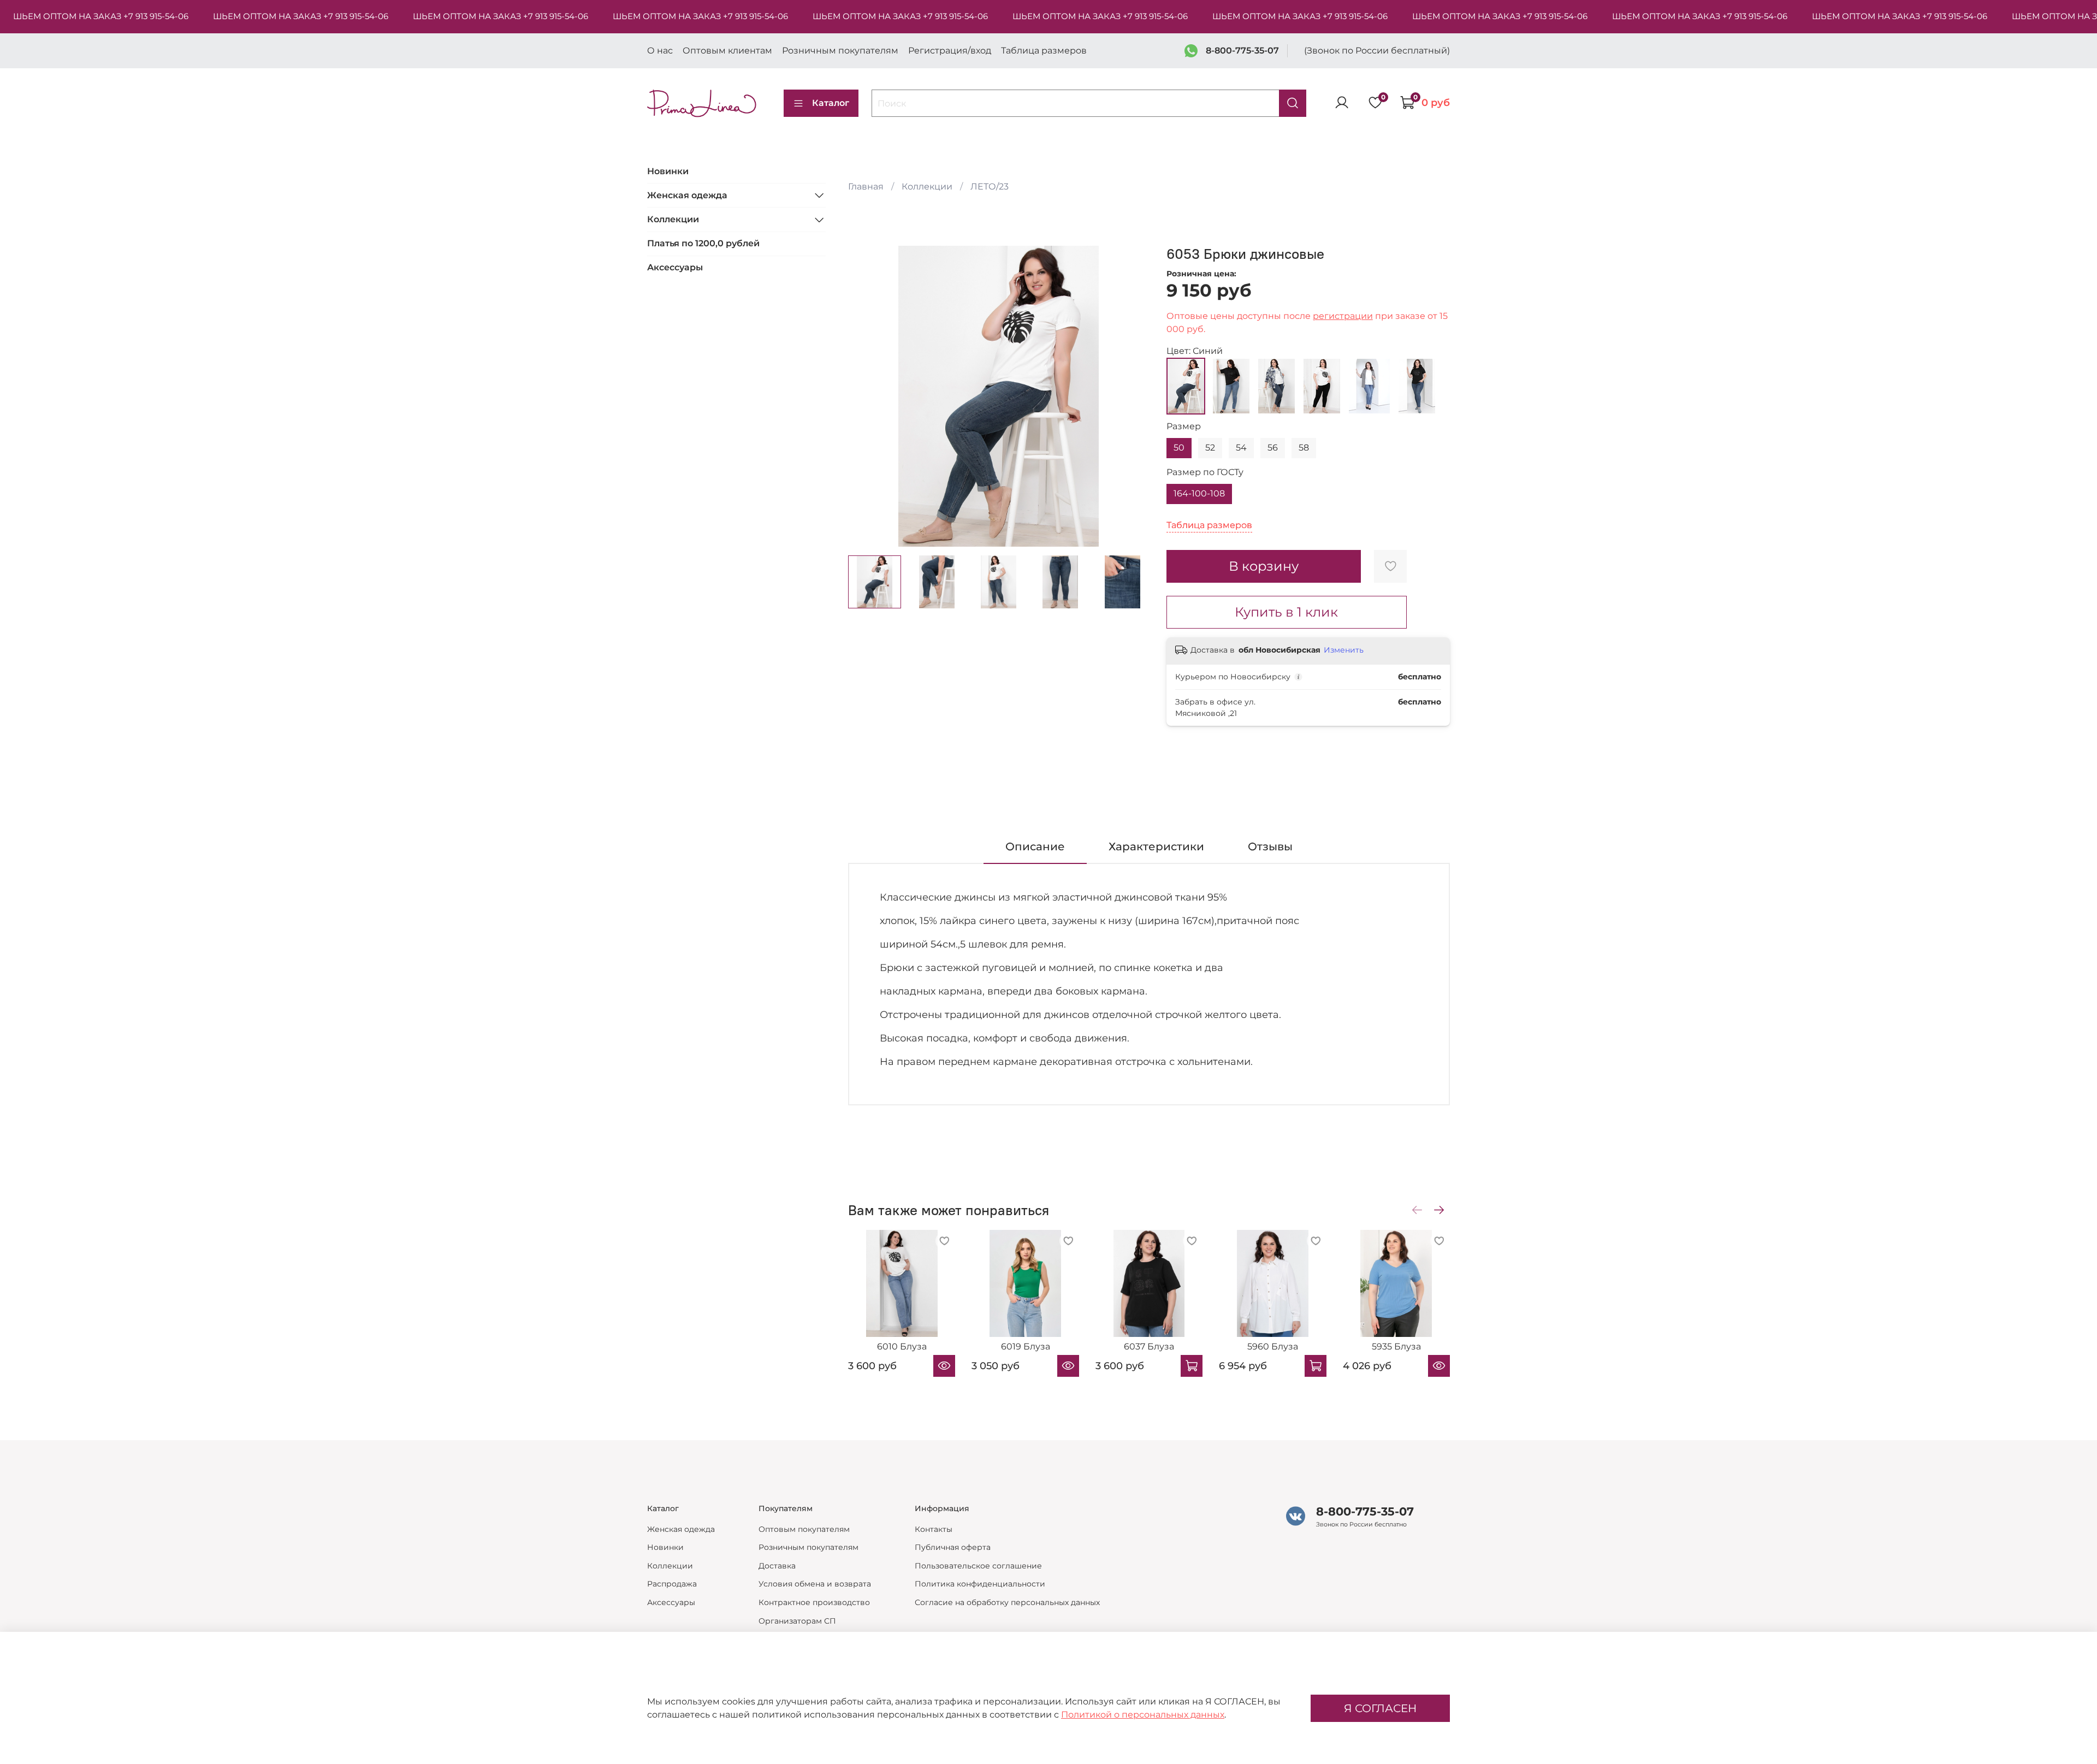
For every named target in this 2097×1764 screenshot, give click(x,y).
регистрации (1343, 316)
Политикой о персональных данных (1143, 1715)
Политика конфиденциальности (980, 1584)
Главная (866, 187)
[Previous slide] (866, 396)
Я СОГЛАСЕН (1380, 1708)
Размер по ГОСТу (1205, 472)
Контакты (934, 1529)
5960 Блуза (1272, 1347)
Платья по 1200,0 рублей (703, 243)
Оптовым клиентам (727, 51)
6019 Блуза (1025, 1347)
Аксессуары (675, 267)
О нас (660, 51)
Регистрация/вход (950, 51)
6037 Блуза (1149, 1347)
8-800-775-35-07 (1242, 51)
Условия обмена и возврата (815, 1584)
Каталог (831, 103)
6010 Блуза (901, 1347)
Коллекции (927, 187)
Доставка (777, 1566)
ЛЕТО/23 (990, 187)
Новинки (668, 171)
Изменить (1344, 650)
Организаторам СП (797, 1621)
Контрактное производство (814, 1602)
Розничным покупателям (840, 51)
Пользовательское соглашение (978, 1566)
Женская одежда (687, 195)
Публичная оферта (953, 1547)
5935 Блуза (1396, 1347)
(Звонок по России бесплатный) (1377, 51)
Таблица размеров (1044, 51)
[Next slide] (1132, 396)
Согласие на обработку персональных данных (1007, 1602)
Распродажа (672, 1584)
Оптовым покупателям (804, 1529)
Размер (1184, 426)
